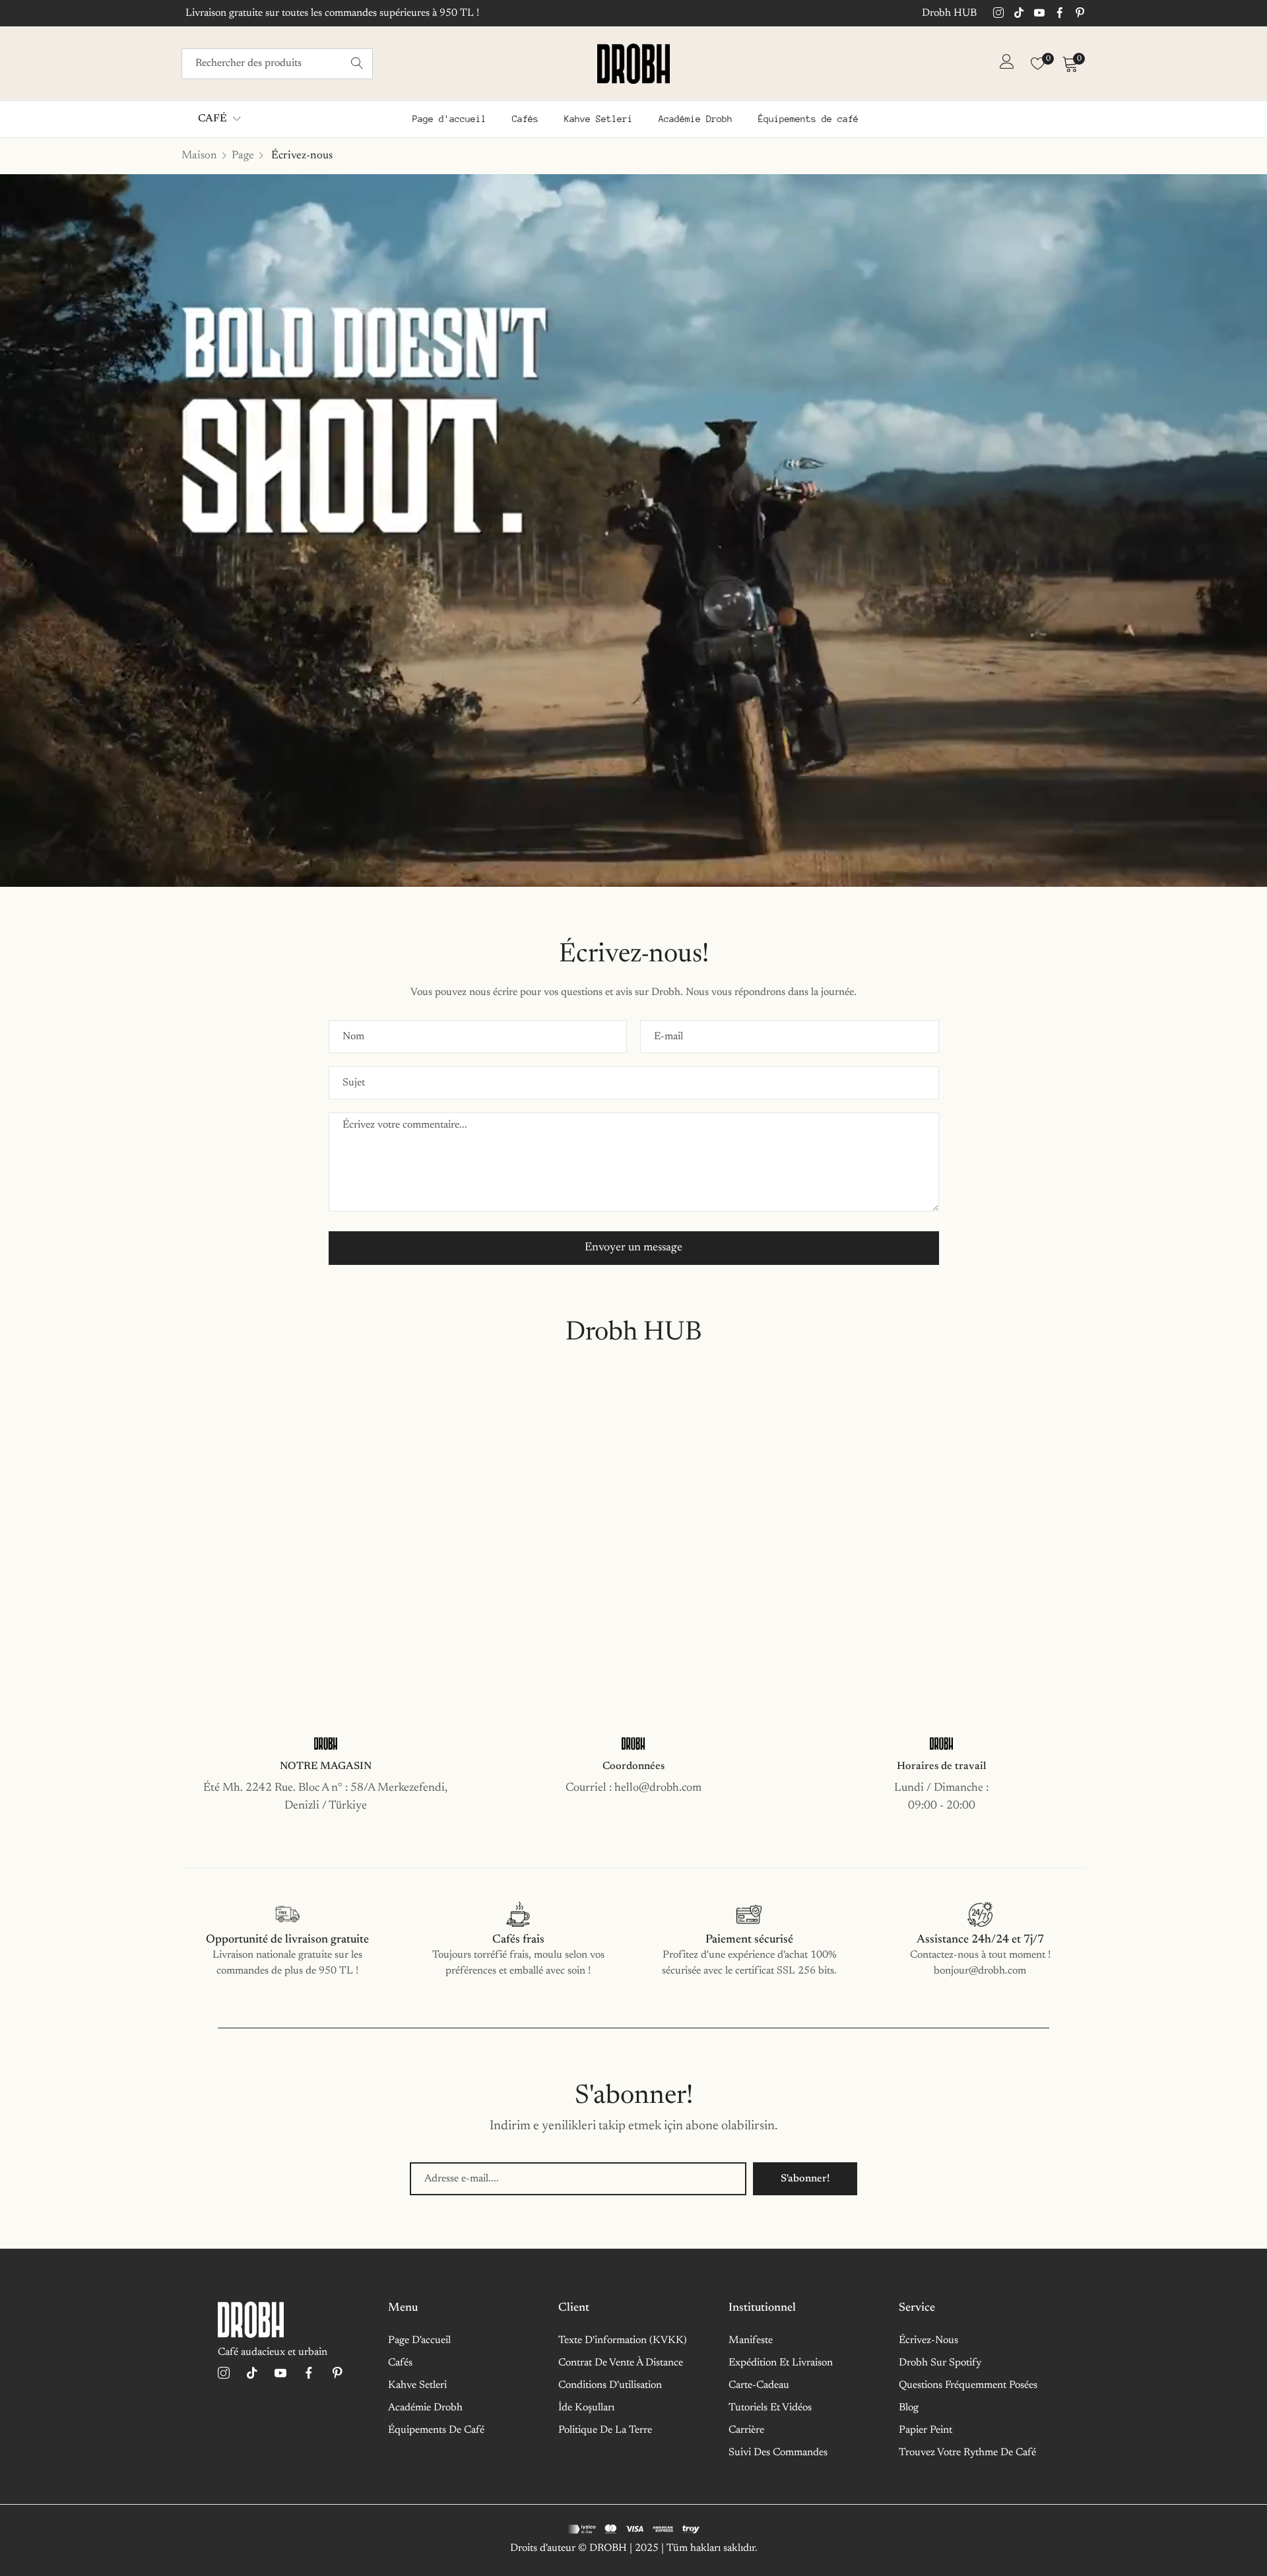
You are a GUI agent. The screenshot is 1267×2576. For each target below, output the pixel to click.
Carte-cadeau (759, 2385)
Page (243, 156)
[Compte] (1007, 65)
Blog (909, 2408)
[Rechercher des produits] (357, 64)
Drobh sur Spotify (940, 2363)
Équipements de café (436, 2430)
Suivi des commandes (778, 2453)
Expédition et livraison (781, 2363)
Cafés (400, 2363)
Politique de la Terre (605, 2430)
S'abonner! (805, 2179)
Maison (199, 156)
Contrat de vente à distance (621, 2363)
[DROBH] (633, 64)
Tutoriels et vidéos (770, 2408)
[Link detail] (998, 14)
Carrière (746, 2430)
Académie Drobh (425, 2408)
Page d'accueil (419, 2340)
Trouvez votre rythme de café (967, 2453)
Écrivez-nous (928, 2340)
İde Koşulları (586, 2408)
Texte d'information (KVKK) (623, 2340)
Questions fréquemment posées (968, 2385)
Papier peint (926, 2430)
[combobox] (277, 64)
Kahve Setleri (417, 2385)
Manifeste (751, 2340)
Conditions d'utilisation (610, 2385)
